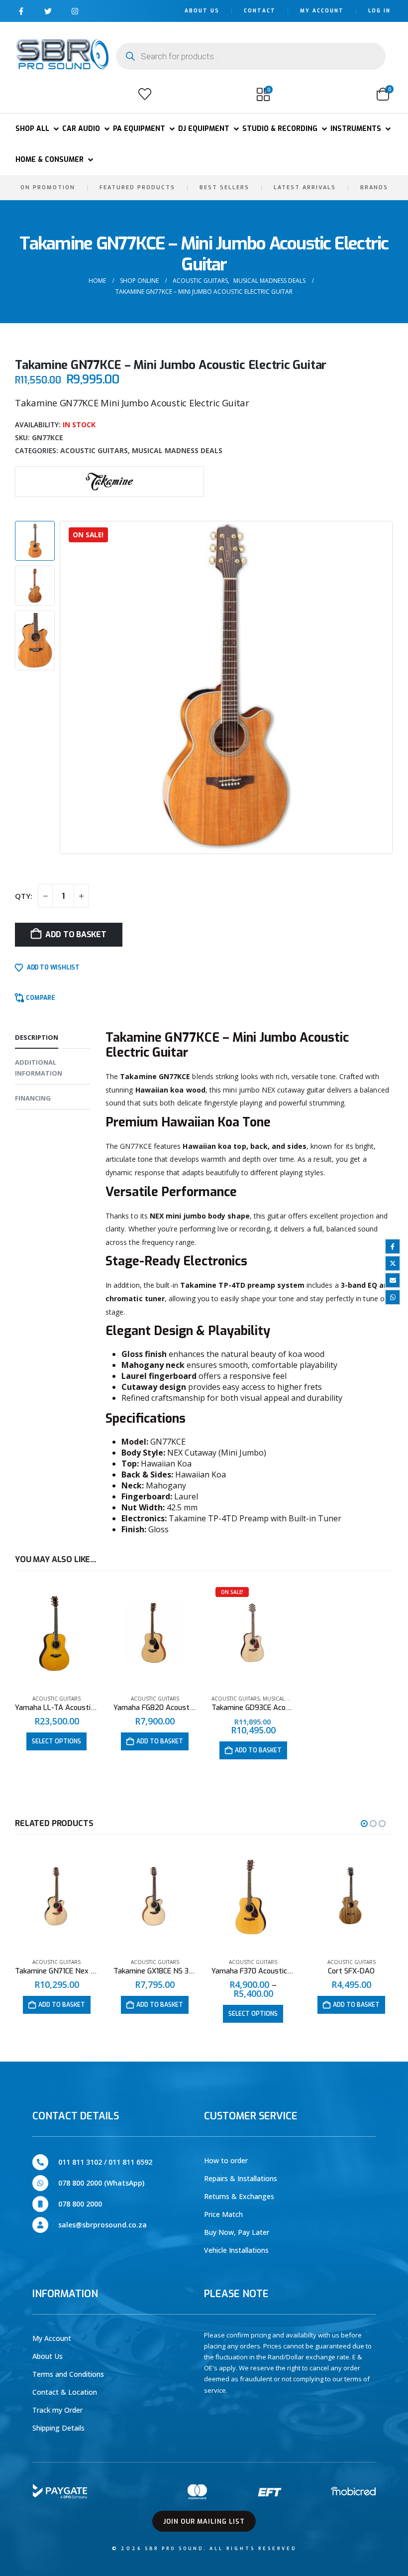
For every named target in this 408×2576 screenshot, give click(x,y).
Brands (374, 187)
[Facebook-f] (21, 11)
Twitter (393, 1263)
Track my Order (57, 2410)
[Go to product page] (57, 1635)
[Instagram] (75, 11)
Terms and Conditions (68, 2374)
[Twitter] (48, 11)
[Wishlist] (145, 94)
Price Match (223, 2214)
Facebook (393, 1246)
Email (393, 1280)
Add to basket (76, 934)
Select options (56, 1741)
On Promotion (48, 187)
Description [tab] (37, 1037)
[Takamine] (109, 480)
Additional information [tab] (39, 1068)
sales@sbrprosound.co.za (102, 2225)
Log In (379, 11)
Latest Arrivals (305, 187)
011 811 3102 (80, 2162)
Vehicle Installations (236, 2250)
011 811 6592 (130, 2162)
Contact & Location (65, 2392)
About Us (202, 11)
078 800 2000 (80, 2204)
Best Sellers (224, 187)
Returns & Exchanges (239, 2196)
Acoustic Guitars (94, 450)
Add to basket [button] (160, 1741)
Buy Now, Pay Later (237, 2232)
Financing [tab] (33, 1098)
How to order (226, 2160)
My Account (322, 11)
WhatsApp (393, 1297)
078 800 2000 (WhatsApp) (101, 2183)
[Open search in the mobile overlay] (251, 56)
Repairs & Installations (241, 2178)
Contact (260, 11)
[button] (26, 94)
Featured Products (137, 187)
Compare (41, 998)
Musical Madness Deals (177, 450)
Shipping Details (58, 2428)
